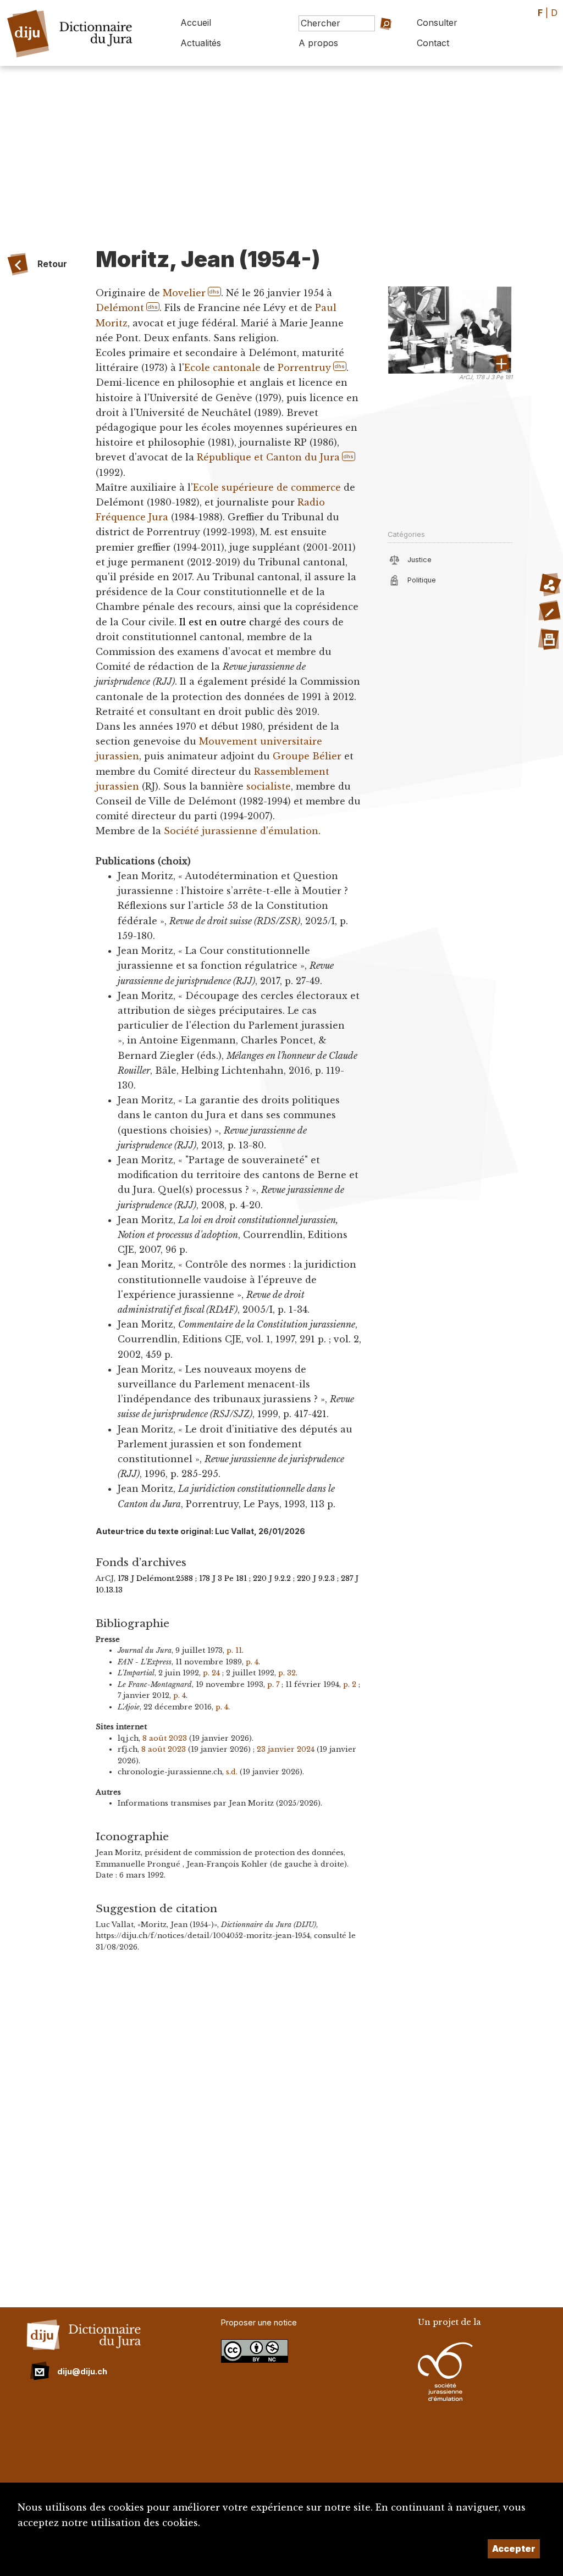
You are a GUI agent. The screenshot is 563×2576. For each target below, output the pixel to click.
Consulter (437, 23)
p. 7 (273, 1684)
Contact (433, 43)
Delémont (120, 308)
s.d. (232, 1772)
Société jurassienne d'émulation (241, 831)
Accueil (196, 23)
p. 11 (234, 1650)
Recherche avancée (376, 46)
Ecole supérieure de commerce (267, 487)
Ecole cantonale (222, 368)
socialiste (269, 786)
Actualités (201, 43)
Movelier (184, 293)
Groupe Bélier (307, 756)
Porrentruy (304, 368)
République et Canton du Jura (268, 457)
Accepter (514, 2549)
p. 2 (350, 1684)
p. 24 (211, 1673)
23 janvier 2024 (286, 1749)
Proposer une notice (259, 2322)
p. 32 (287, 1673)
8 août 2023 (165, 1738)
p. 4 (252, 1662)
